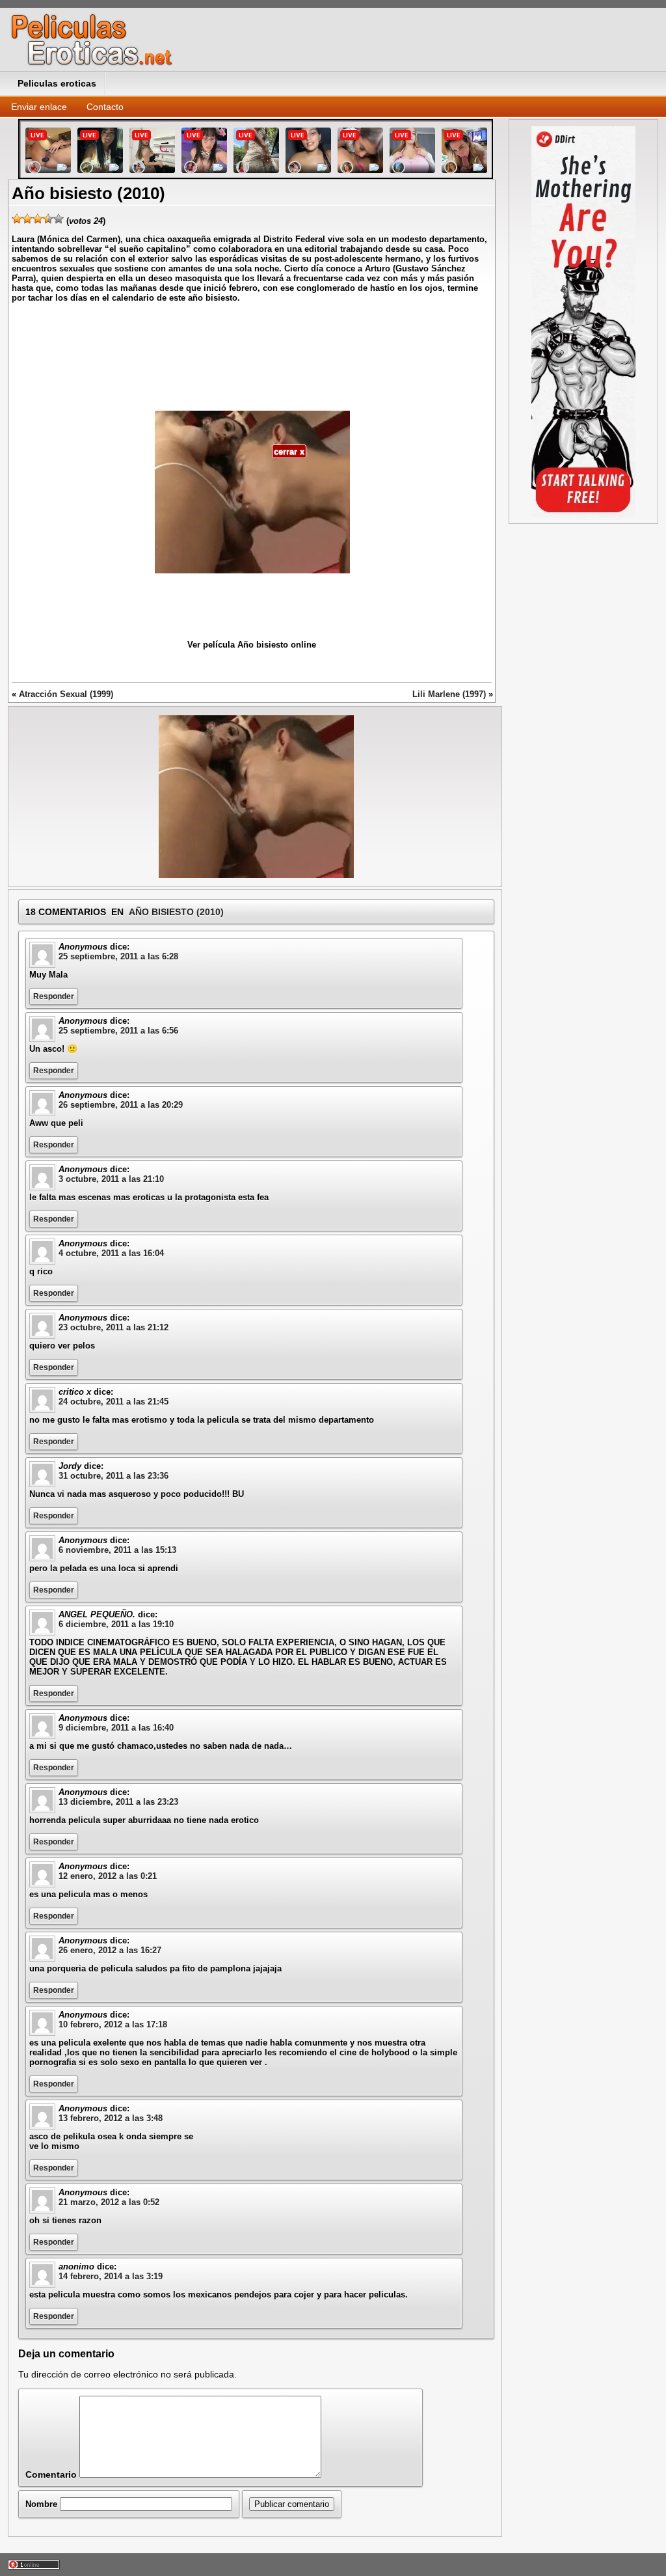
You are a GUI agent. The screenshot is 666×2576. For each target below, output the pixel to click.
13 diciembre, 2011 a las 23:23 (118, 1802)
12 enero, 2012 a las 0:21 (108, 1876)
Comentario (51, 2474)
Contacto (105, 107)
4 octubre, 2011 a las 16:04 (111, 1253)
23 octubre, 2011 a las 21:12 (113, 1327)
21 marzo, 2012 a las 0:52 (109, 2202)
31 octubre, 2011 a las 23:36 (113, 1476)
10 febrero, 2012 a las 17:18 (113, 2024)
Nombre (41, 2504)
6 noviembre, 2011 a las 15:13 (117, 1550)
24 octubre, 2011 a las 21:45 (113, 1402)
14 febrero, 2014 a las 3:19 (111, 2276)
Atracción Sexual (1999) (66, 694)
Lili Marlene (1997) (449, 694)
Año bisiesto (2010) (176, 912)
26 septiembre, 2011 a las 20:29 (121, 1105)
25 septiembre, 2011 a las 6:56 (118, 1031)
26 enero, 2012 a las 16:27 (110, 1950)
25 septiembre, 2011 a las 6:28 (118, 956)
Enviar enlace (39, 107)
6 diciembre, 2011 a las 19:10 (116, 1624)
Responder (54, 996)
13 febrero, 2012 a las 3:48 (111, 2118)
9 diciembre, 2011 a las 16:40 (116, 1728)
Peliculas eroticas (57, 83)
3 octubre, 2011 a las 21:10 (111, 1179)
